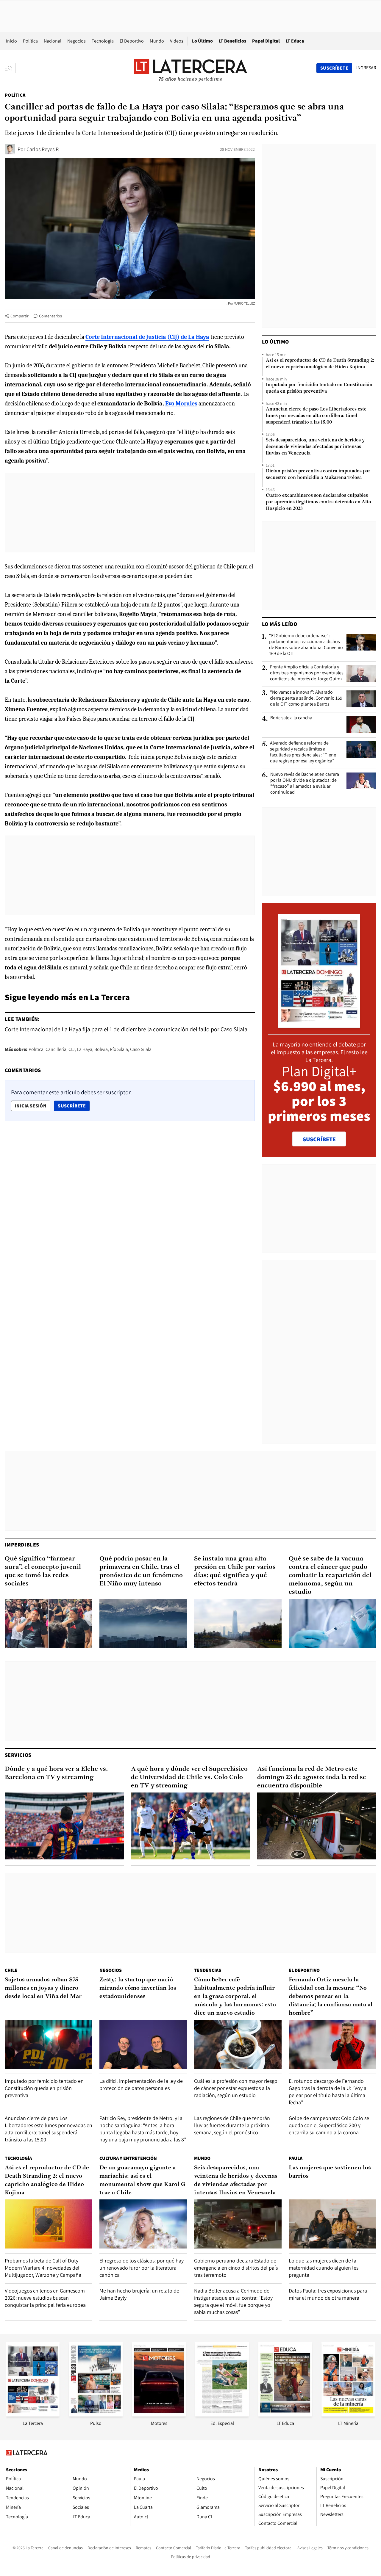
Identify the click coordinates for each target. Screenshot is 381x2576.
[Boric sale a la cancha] (361, 724)
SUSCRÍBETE (319, 1139)
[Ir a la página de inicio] (190, 68)
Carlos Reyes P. (43, 149)
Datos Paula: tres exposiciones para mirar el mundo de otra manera (328, 2294)
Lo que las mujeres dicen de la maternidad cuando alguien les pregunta (324, 2268)
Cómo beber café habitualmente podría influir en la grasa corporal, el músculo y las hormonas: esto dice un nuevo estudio (235, 1997)
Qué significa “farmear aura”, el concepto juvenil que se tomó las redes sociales (43, 1571)
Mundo (157, 41)
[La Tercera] (33, 2415)
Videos (177, 41)
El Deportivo (132, 41)
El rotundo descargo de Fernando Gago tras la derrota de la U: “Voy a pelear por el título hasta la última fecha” (328, 2092)
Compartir (19, 316)
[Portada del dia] (319, 1025)
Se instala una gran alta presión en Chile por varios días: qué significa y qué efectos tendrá (235, 1571)
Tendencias (208, 1970)
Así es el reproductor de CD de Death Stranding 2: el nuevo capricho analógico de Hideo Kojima (320, 364)
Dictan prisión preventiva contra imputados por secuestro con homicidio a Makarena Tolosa (318, 474)
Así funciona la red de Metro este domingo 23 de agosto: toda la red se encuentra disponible (312, 1777)
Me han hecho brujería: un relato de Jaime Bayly (139, 2294)
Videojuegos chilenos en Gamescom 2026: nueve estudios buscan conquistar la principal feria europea (45, 2298)
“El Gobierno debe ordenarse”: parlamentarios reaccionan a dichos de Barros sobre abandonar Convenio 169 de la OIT (306, 645)
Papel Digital (266, 41)
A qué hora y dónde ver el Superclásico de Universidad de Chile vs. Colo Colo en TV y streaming (189, 1777)
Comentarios (50, 316)
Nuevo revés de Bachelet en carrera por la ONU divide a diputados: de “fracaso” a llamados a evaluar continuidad (305, 783)
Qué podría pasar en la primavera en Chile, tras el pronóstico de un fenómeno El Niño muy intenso (141, 1571)
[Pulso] (96, 2415)
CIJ (72, 1049)
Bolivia (101, 1049)
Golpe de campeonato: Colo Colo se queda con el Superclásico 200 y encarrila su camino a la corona (329, 2125)
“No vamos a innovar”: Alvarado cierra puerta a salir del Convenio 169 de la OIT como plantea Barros (306, 698)
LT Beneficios (232, 41)
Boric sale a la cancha (291, 718)
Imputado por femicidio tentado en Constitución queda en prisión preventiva (319, 388)
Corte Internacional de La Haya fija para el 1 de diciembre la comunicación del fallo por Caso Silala (126, 1029)
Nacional (53, 41)
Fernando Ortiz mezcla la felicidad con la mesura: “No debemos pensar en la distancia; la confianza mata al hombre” (331, 1997)
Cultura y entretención (128, 2158)
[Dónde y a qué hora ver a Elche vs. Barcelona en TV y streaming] (64, 1826)
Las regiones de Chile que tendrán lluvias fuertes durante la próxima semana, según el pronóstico (232, 2125)
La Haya (85, 1049)
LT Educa (295, 41)
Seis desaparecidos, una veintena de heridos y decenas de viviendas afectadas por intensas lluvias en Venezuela (315, 447)
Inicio (11, 41)
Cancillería (56, 1049)
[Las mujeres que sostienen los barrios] (332, 2224)
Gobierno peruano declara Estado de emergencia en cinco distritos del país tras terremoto (236, 2268)
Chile (11, 1970)
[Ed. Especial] (222, 2415)
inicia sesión (31, 1106)
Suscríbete (74, 1106)
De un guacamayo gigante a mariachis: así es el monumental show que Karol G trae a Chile (142, 2180)
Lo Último (202, 41)
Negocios (76, 41)
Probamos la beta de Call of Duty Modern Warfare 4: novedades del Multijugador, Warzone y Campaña (43, 2268)
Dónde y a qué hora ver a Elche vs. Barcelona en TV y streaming (56, 1773)
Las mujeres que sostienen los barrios (330, 2172)
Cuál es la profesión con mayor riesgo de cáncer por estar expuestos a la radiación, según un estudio (236, 2088)
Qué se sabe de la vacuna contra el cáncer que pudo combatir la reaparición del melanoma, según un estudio (330, 1575)
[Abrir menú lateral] (10, 68)
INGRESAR (366, 68)
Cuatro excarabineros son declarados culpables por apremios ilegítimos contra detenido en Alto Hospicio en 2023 (318, 502)
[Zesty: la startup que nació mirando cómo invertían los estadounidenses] (143, 2044)
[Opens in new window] (159, 2415)
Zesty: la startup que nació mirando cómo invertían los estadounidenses (138, 1988)
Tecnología (103, 41)
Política (30, 41)
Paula (296, 2158)
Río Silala (119, 1049)
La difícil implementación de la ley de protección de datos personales (141, 2084)
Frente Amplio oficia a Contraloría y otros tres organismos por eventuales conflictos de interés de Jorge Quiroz (307, 673)
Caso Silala (141, 1049)
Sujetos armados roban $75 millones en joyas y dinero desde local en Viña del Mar (43, 1988)
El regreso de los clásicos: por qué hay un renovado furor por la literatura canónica (142, 2268)
